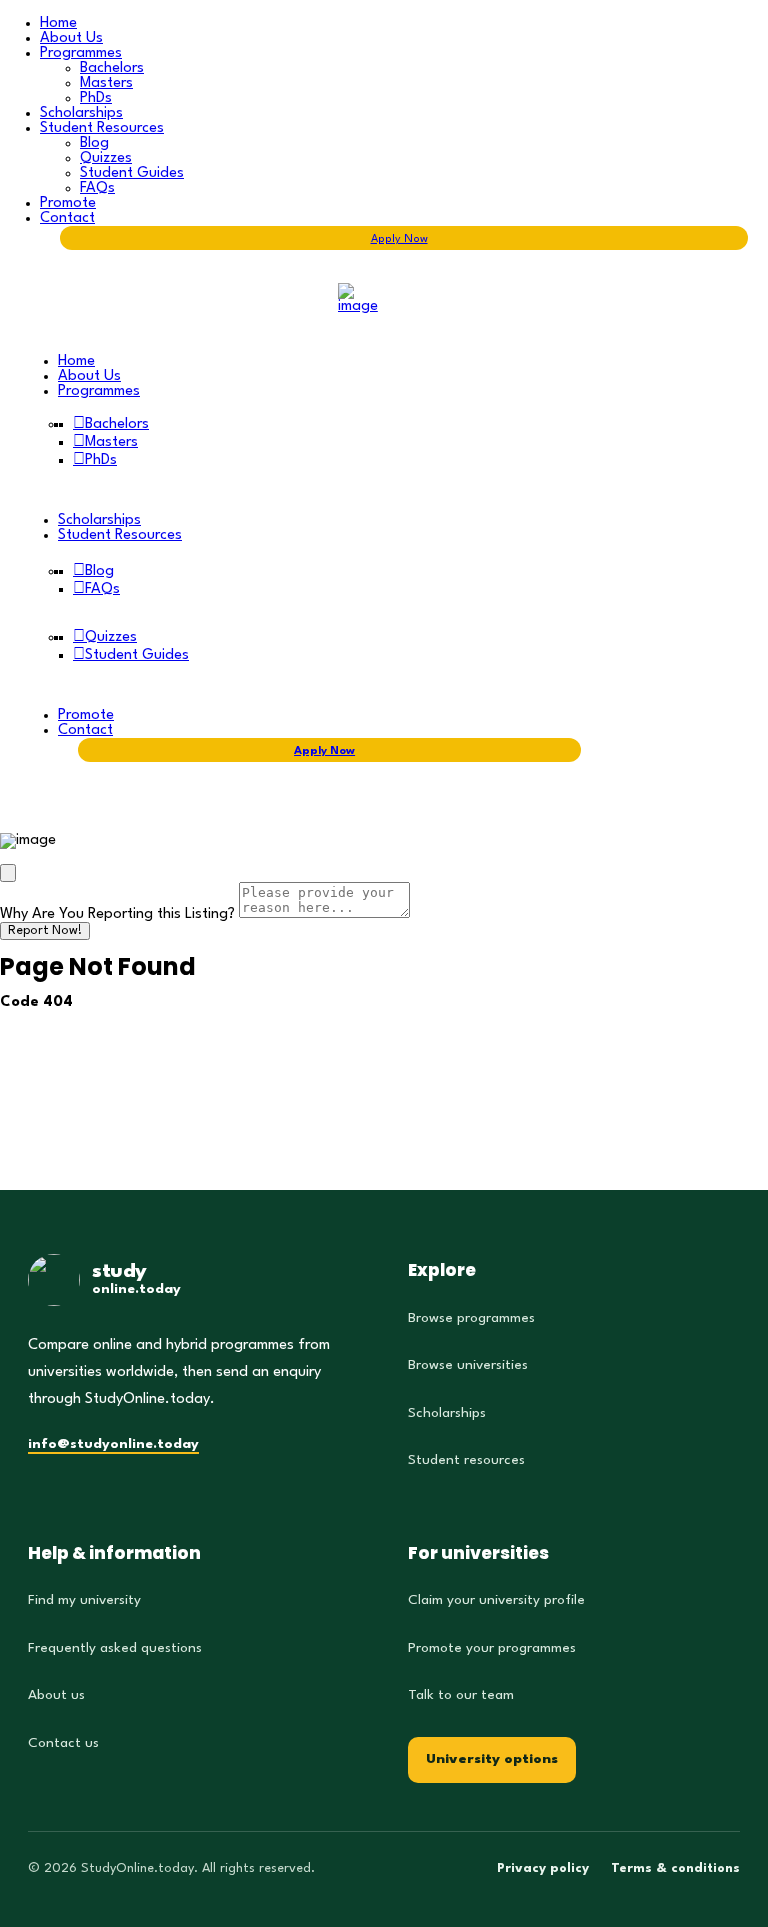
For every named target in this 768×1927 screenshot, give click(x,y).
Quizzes (106, 158)
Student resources (466, 1460)
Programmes (81, 53)
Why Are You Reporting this (117, 914)
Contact (67, 218)
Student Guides (132, 173)
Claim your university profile (496, 1600)
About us (56, 1695)
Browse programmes (471, 1318)
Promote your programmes (492, 1648)
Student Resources (102, 128)
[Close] (8, 873)
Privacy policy (543, 1868)
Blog (94, 143)
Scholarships (81, 113)
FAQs (97, 188)
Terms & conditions (675, 1868)
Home (58, 23)
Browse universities (468, 1365)
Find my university (84, 1600)
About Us (71, 38)
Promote (68, 203)
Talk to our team (461, 1695)
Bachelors (112, 68)
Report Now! (45, 931)
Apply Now (399, 239)
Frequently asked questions (115, 1648)
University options (492, 1759)
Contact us (63, 1743)
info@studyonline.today (113, 1444)
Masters (106, 83)
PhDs (96, 98)
